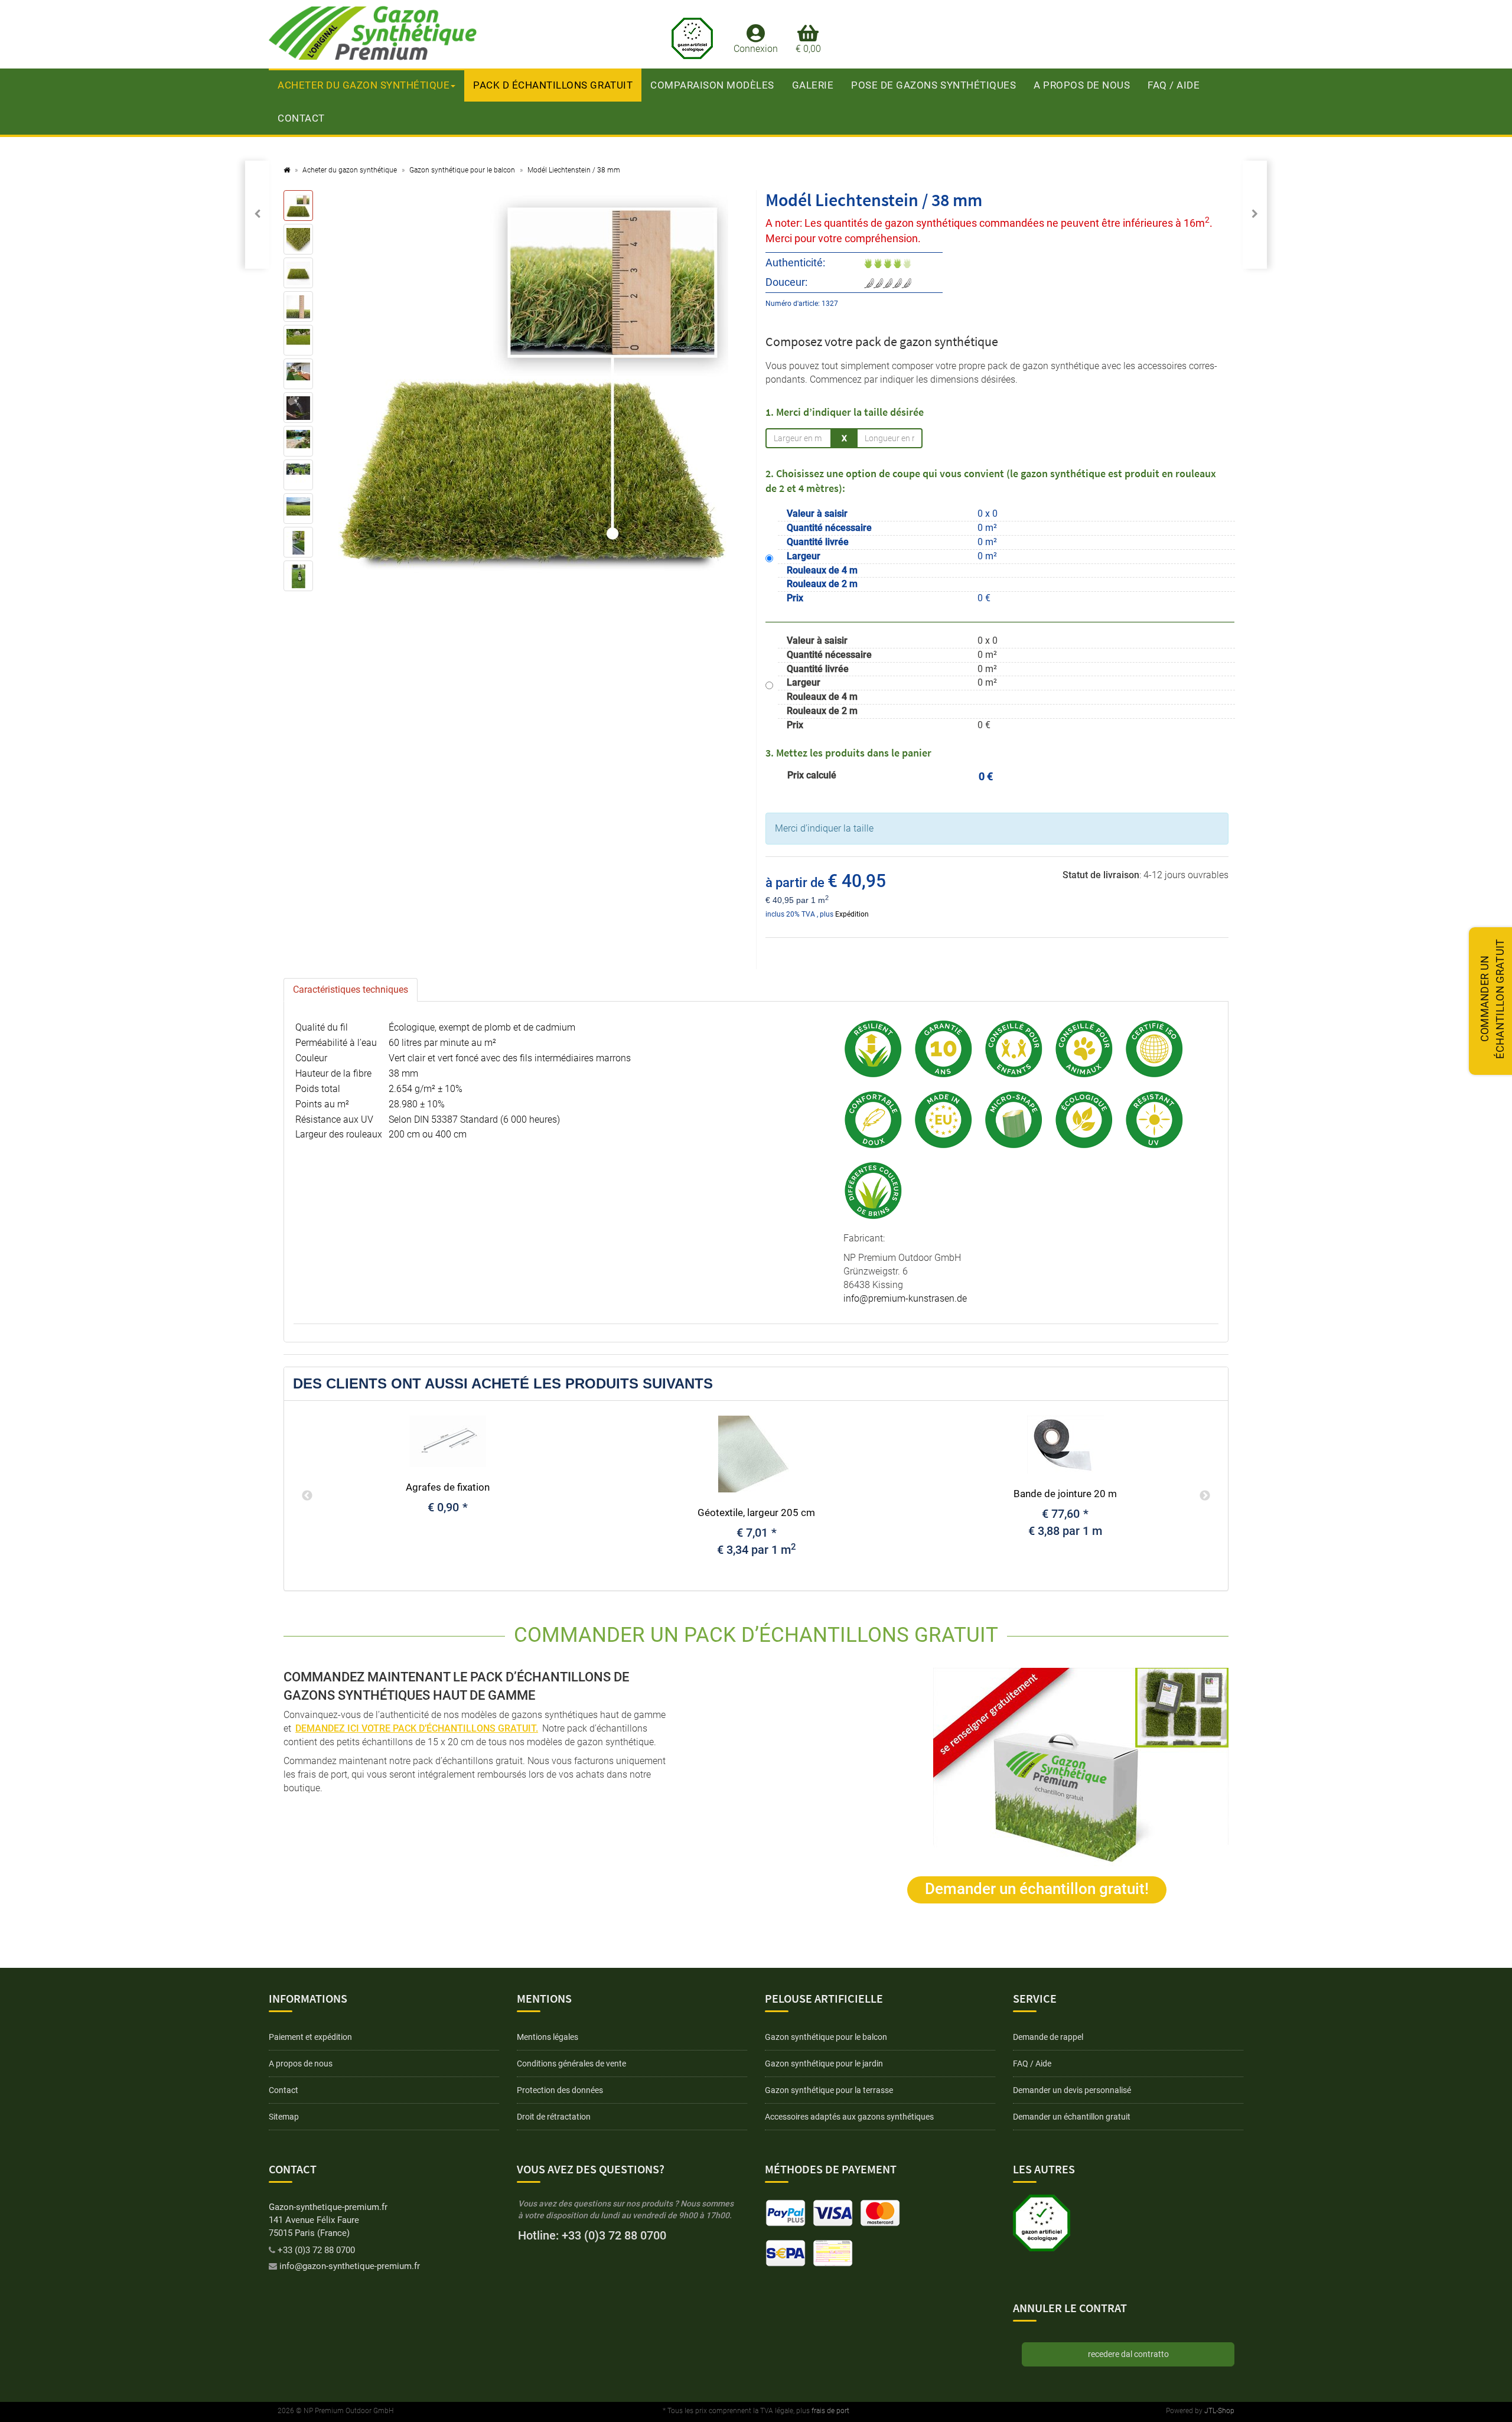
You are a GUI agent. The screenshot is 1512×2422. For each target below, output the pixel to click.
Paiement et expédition (310, 2037)
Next (1205, 1496)
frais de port (830, 2411)
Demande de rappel (1048, 2037)
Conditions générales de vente (571, 2064)
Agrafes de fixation (448, 1487)
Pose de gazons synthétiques (933, 85)
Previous (307, 1496)
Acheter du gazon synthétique (364, 85)
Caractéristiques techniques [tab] (351, 990)
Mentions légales (548, 2037)
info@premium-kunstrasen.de (905, 1298)
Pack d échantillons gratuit (553, 85)
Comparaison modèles (712, 85)
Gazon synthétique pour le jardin (824, 2064)
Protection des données (560, 2090)
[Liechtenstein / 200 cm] (1255, 215)
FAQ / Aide (1174, 85)
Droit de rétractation (554, 2117)
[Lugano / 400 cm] (257, 215)
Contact (301, 118)
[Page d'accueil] (287, 170)
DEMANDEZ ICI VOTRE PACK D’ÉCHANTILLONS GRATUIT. (417, 1728)
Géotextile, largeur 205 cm (756, 1512)
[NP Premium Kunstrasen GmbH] (384, 33)
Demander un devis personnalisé (1072, 2090)
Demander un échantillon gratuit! (1037, 1889)
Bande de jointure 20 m (1065, 1494)
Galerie (813, 85)
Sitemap (284, 2117)
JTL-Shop (1219, 2411)
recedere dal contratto (1128, 2354)
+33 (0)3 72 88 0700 (316, 2250)
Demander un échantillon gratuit (1072, 2117)
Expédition (852, 914)
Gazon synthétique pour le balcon (826, 2037)
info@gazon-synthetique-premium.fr (350, 2266)
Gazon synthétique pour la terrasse (829, 2090)
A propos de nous (1082, 85)
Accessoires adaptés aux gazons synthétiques (849, 2117)
